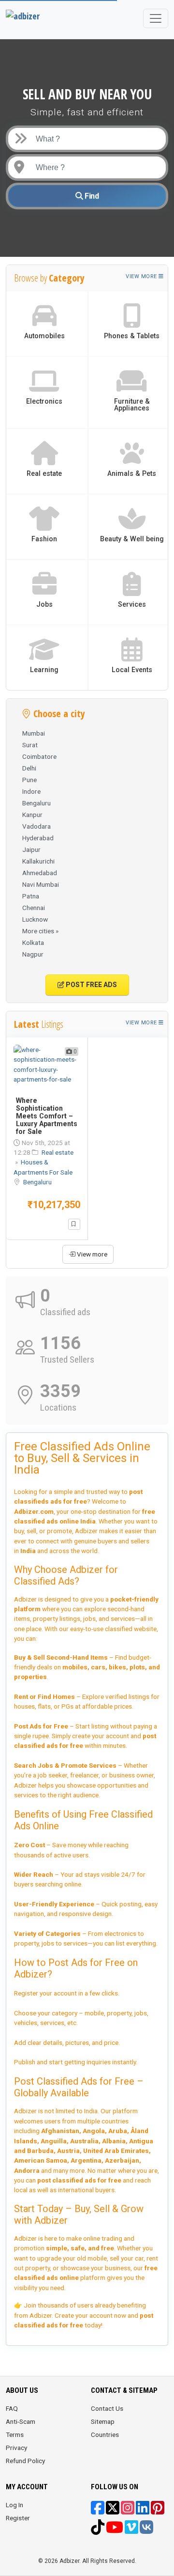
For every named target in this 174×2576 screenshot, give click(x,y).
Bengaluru (36, 803)
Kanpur (32, 815)
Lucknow (35, 919)
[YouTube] (115, 2530)
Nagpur (33, 954)
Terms (15, 2435)
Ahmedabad (40, 873)
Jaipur (31, 849)
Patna (31, 896)
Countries (105, 2435)
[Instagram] (128, 2511)
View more (142, 276)
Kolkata (33, 942)
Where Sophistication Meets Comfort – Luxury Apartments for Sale (47, 1116)
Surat (30, 745)
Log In (14, 2505)
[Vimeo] (131, 2530)
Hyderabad (38, 838)
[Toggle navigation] (156, 18)
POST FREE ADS (91, 985)
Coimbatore (39, 756)
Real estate (58, 1152)
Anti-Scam (21, 2421)
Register (18, 2518)
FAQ (12, 2408)
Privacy (16, 2448)
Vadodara (36, 826)
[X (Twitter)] (113, 2511)
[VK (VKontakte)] (146, 2530)
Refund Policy (25, 2461)
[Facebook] (98, 2511)
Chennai (34, 908)
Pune (29, 780)
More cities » (40, 931)
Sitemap (103, 2421)
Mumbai (34, 733)
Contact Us (107, 2408)
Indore (31, 791)
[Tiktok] (98, 2530)
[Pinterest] (158, 2511)
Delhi (29, 768)
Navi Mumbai (41, 884)
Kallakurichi (38, 861)
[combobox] (95, 167)
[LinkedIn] (143, 2511)
